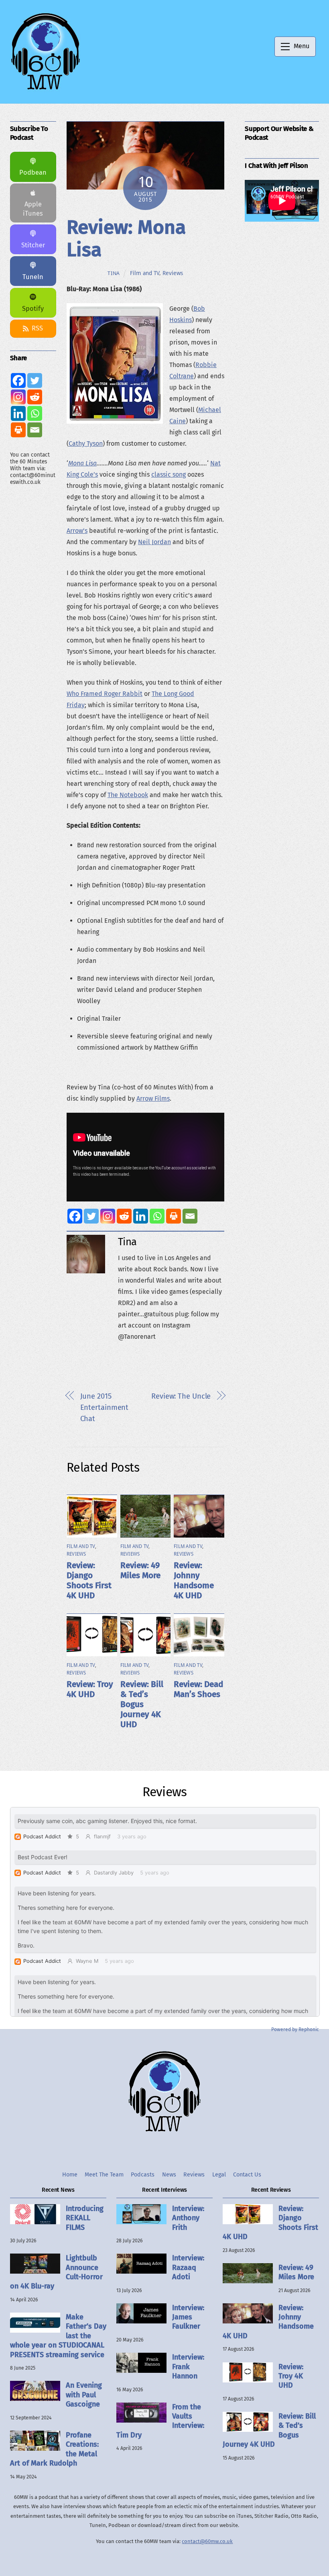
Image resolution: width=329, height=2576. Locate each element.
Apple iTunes (33, 209)
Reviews (173, 273)
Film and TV (145, 273)
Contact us (247, 2175)
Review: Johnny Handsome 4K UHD (194, 1581)
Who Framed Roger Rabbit (105, 694)
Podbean (33, 172)
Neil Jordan (154, 542)
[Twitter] (91, 1216)
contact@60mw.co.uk (207, 2541)
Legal (219, 2175)
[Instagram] (108, 1216)
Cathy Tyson (86, 444)
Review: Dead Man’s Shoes (198, 1689)
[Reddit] (124, 1216)
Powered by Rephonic (295, 2029)
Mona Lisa (82, 463)
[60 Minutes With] (45, 89)
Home (70, 2175)
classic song (169, 474)
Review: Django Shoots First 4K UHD (89, 1581)
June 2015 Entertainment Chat (105, 1407)
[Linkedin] (141, 1216)
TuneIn (33, 277)
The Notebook (128, 795)
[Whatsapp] (157, 1216)
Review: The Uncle (181, 1396)
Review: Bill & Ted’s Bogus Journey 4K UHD (142, 1704)
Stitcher (33, 245)
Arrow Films (153, 1098)
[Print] (174, 1216)
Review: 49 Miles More (140, 1570)
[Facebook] (75, 1216)
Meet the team (104, 2175)
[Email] (190, 1216)
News (169, 2175)
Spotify (33, 309)
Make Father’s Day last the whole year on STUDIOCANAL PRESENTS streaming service (58, 2336)
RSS (37, 328)
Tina (114, 273)
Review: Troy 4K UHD (90, 1689)
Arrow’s (77, 531)
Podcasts (143, 2175)
